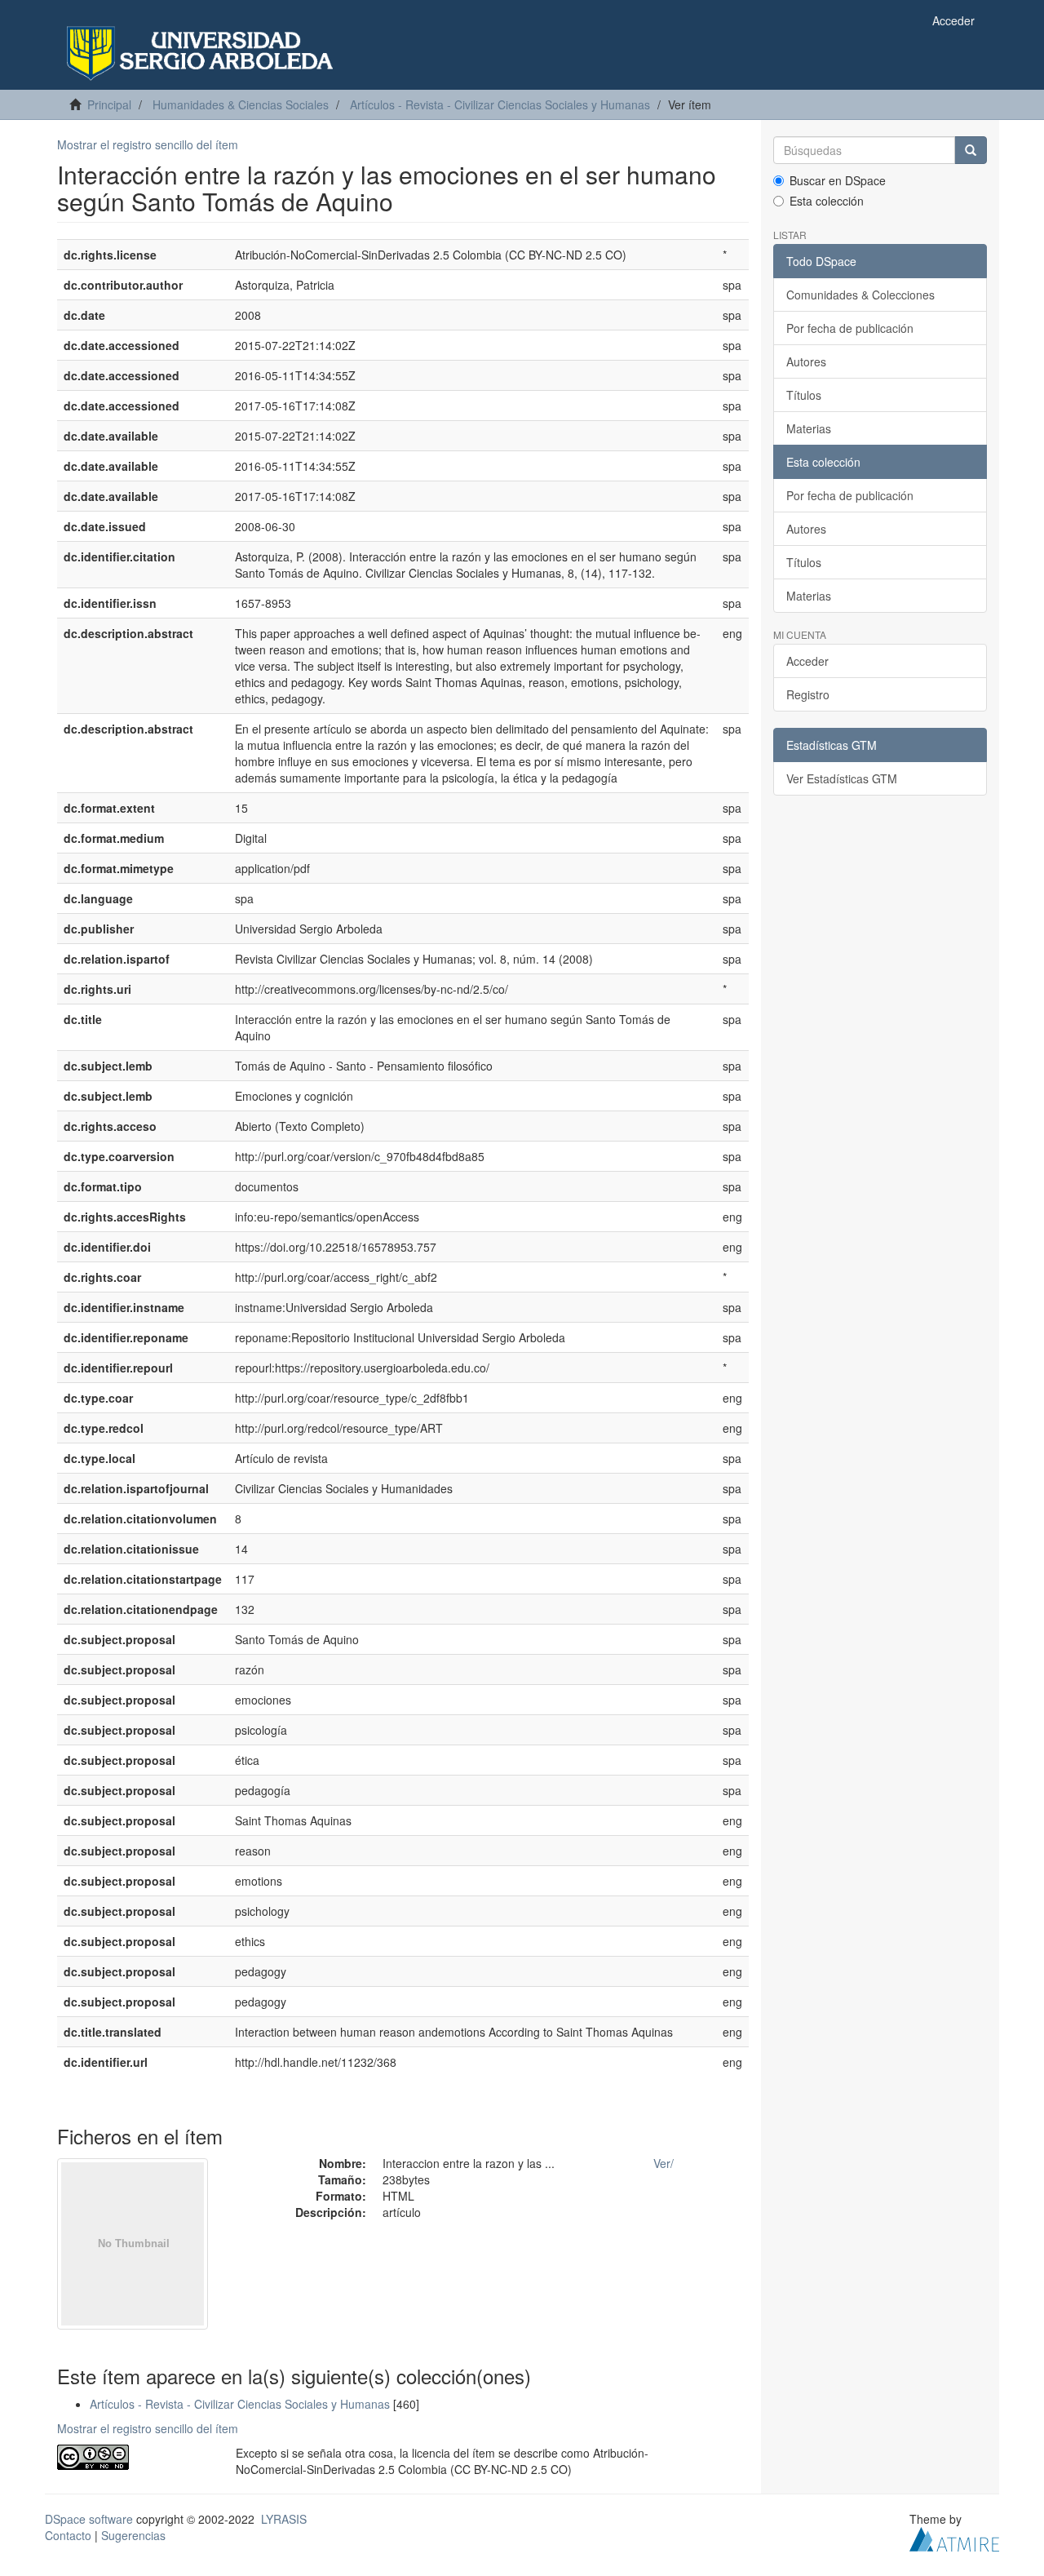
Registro (808, 694)
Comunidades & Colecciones (860, 295)
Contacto (68, 2535)
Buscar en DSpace (838, 180)
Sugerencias (133, 2535)
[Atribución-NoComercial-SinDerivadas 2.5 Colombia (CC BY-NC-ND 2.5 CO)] (134, 2457)
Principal (109, 104)
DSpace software (89, 2519)
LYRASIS (284, 2519)
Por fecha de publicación (850, 328)
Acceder (807, 661)
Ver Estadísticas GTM (842, 778)
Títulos (804, 395)
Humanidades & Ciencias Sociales (241, 104)
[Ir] (971, 150)
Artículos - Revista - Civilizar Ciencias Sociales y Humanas (500, 104)
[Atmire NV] (954, 2537)
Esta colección (827, 201)
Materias (809, 428)
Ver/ (664, 2163)
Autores (806, 361)
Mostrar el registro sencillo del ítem (148, 144)
